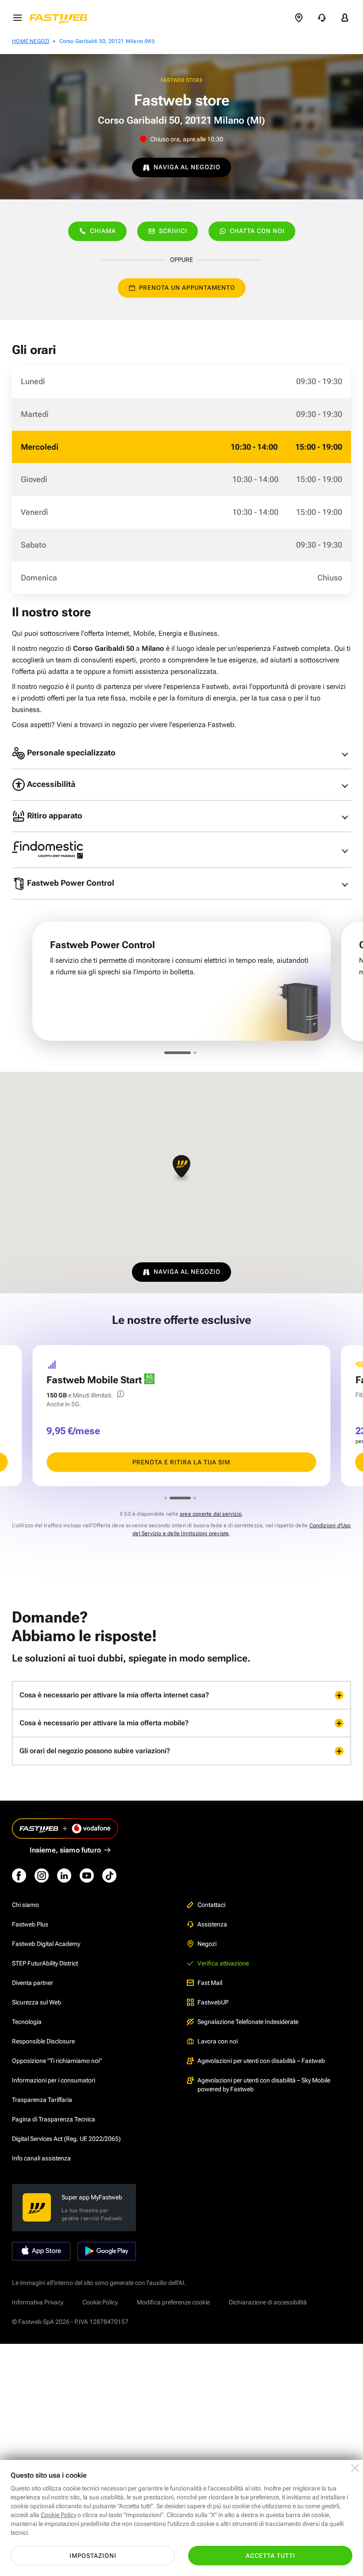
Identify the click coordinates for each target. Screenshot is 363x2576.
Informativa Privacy (38, 2302)
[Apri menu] (17, 18)
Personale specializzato (70, 753)
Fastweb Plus (30, 1924)
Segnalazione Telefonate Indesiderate (248, 2022)
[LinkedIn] (64, 1876)
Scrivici (173, 231)
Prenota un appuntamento (187, 288)
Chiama (103, 231)
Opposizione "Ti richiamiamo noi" (57, 2061)
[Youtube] (87, 1876)
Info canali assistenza (41, 2158)
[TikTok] (109, 1876)
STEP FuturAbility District (45, 1963)
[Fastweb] (61, 18)
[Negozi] (299, 18)
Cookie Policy (100, 2302)
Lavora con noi (218, 2041)
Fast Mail (210, 1983)
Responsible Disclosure (43, 2041)
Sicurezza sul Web (37, 2002)
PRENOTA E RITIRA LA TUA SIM (181, 1462)
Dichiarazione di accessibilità (268, 2302)
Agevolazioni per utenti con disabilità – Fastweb (261, 2061)
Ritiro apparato (54, 815)
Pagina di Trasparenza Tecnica (54, 2119)
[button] (181, 1169)
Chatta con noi (257, 231)
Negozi (207, 1944)
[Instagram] (42, 1876)
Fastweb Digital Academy (46, 1944)
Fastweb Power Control (70, 883)
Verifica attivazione (223, 1963)
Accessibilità (50, 784)
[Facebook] (19, 1876)
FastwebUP (213, 2002)
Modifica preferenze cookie (173, 2302)
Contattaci (211, 1905)
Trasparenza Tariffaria (42, 2100)
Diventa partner (33, 1983)
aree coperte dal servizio (211, 1514)
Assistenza (212, 1924)
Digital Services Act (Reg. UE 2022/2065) (66, 2139)
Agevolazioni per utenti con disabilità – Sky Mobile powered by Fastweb (264, 2085)
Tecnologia (27, 2022)
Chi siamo (25, 1905)
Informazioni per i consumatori (54, 2080)
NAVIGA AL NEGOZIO (187, 167)
